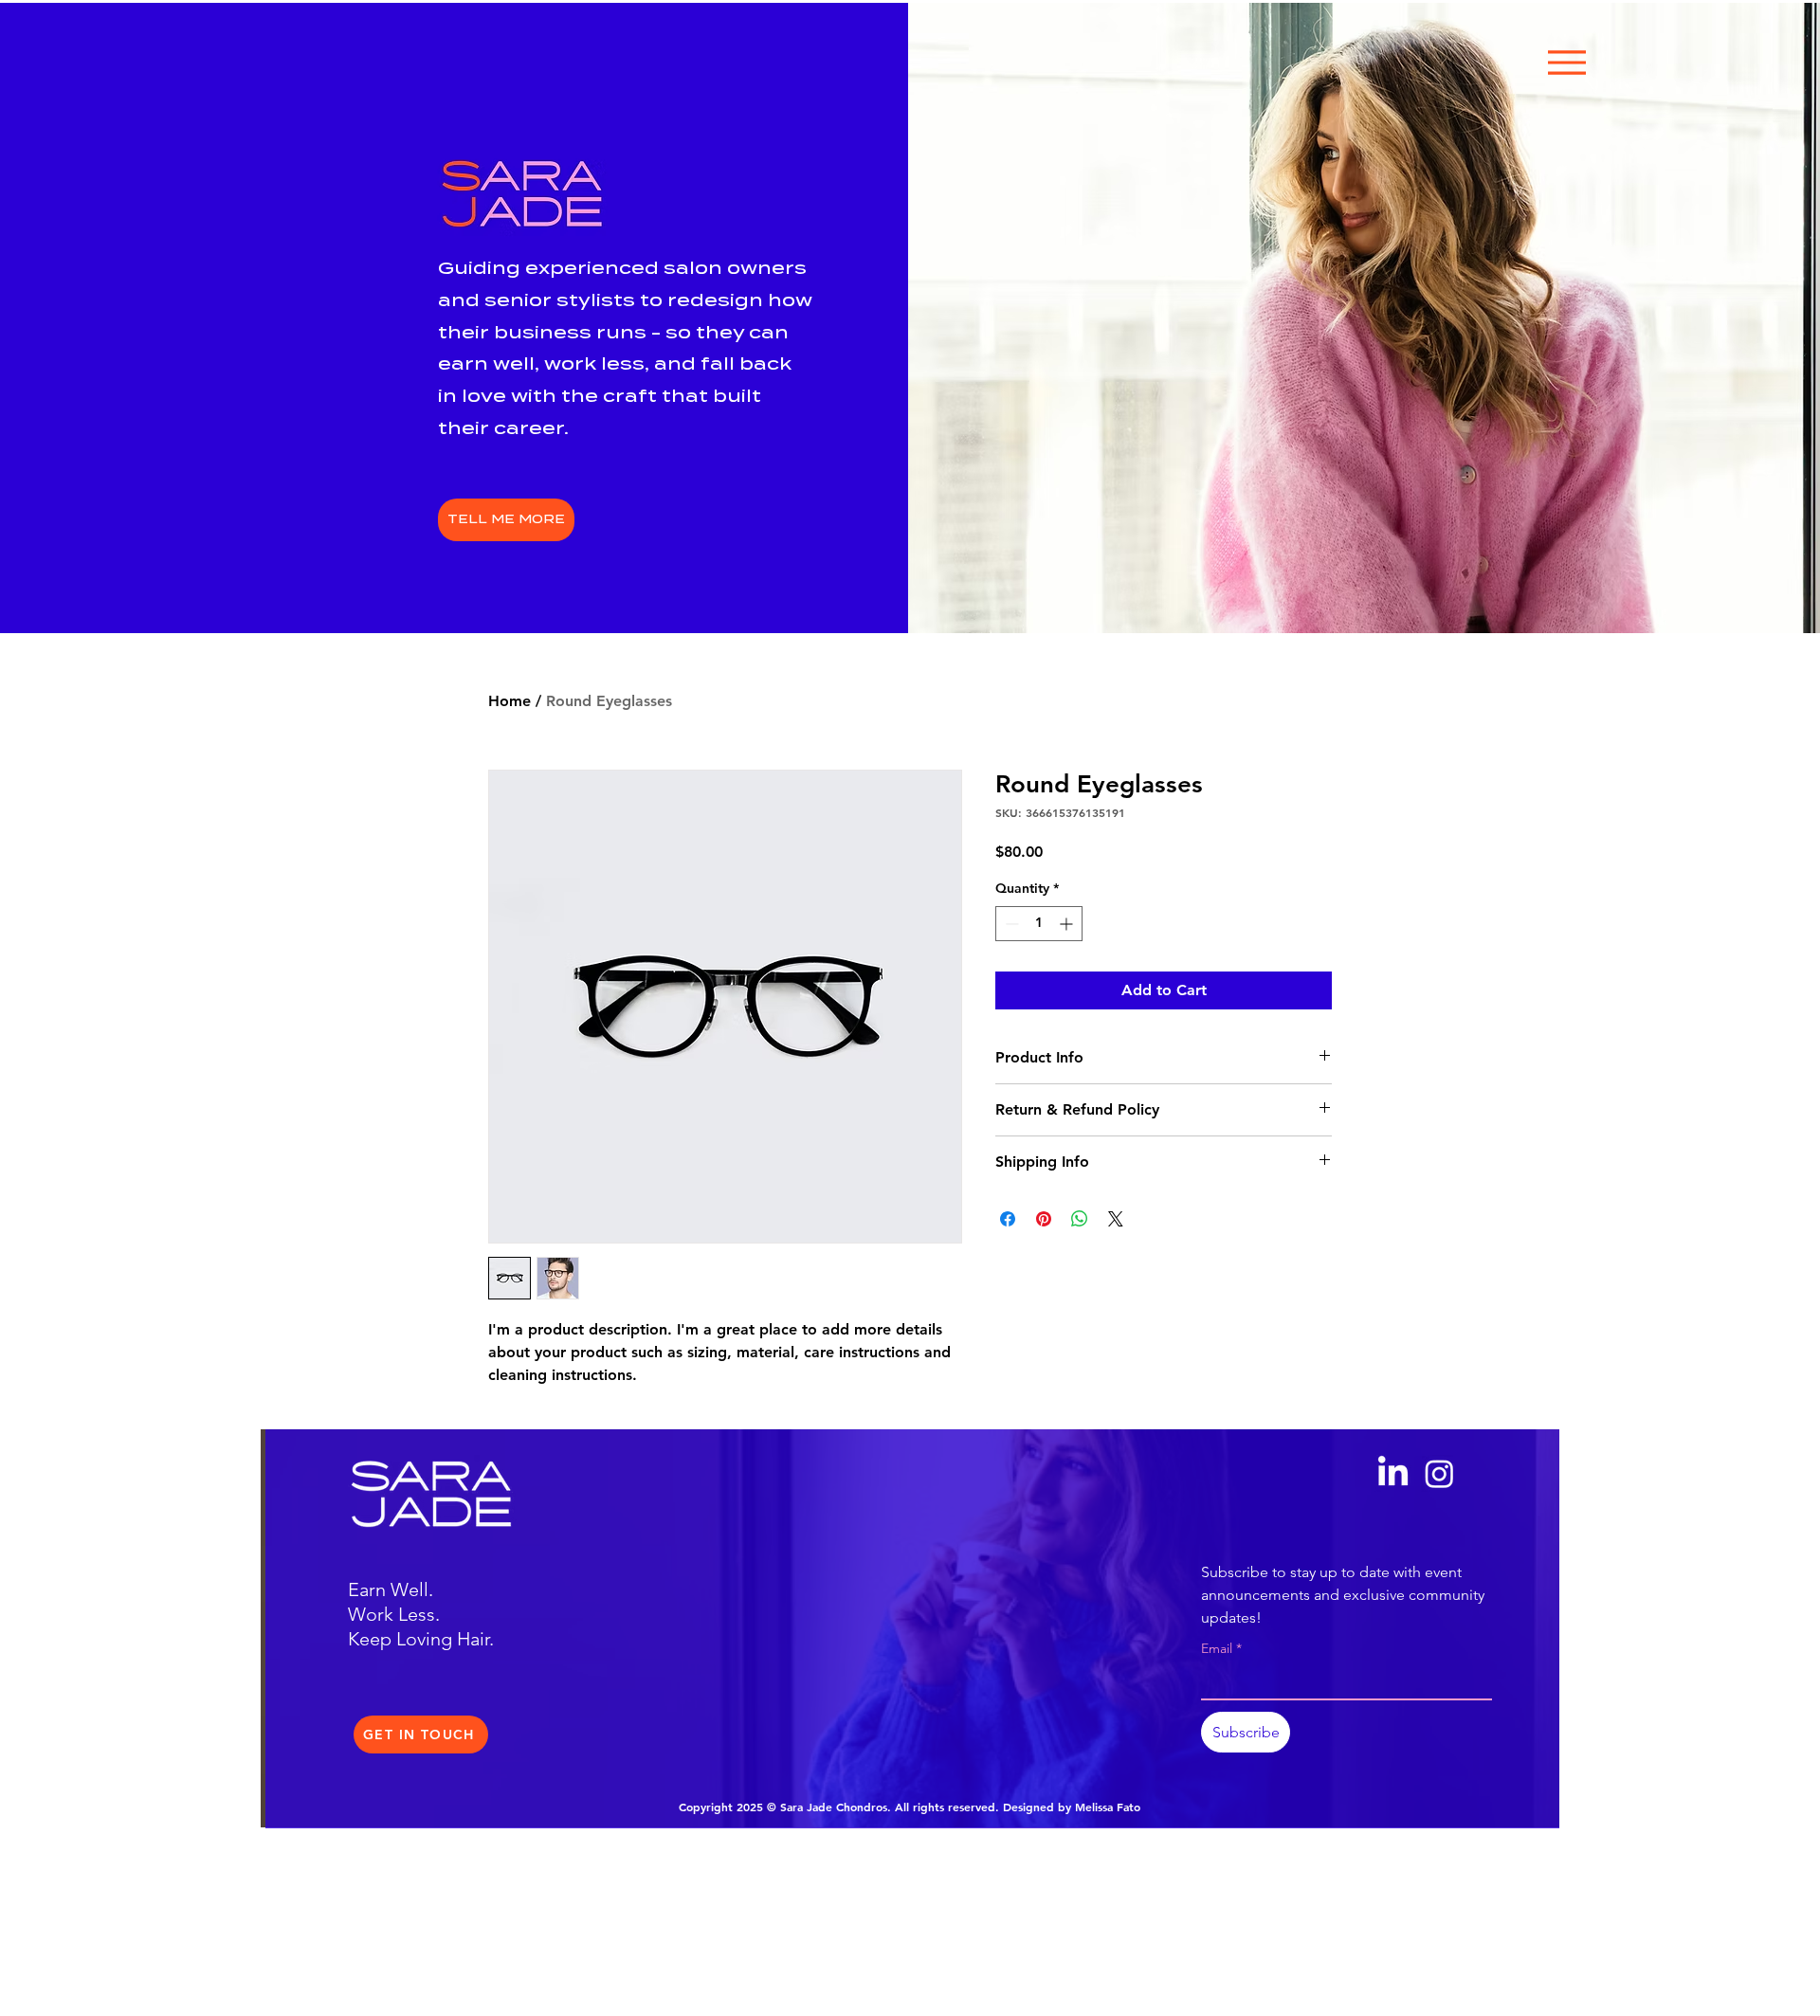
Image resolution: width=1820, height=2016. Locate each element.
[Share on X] (1116, 1219)
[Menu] (1567, 62)
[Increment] (1068, 924)
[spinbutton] (1039, 924)
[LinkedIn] (1393, 1473)
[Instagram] (1439, 1473)
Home (510, 701)
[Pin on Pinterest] (1044, 1219)
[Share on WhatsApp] (1080, 1219)
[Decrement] (1010, 924)
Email (1221, 1649)
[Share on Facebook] (1008, 1219)
